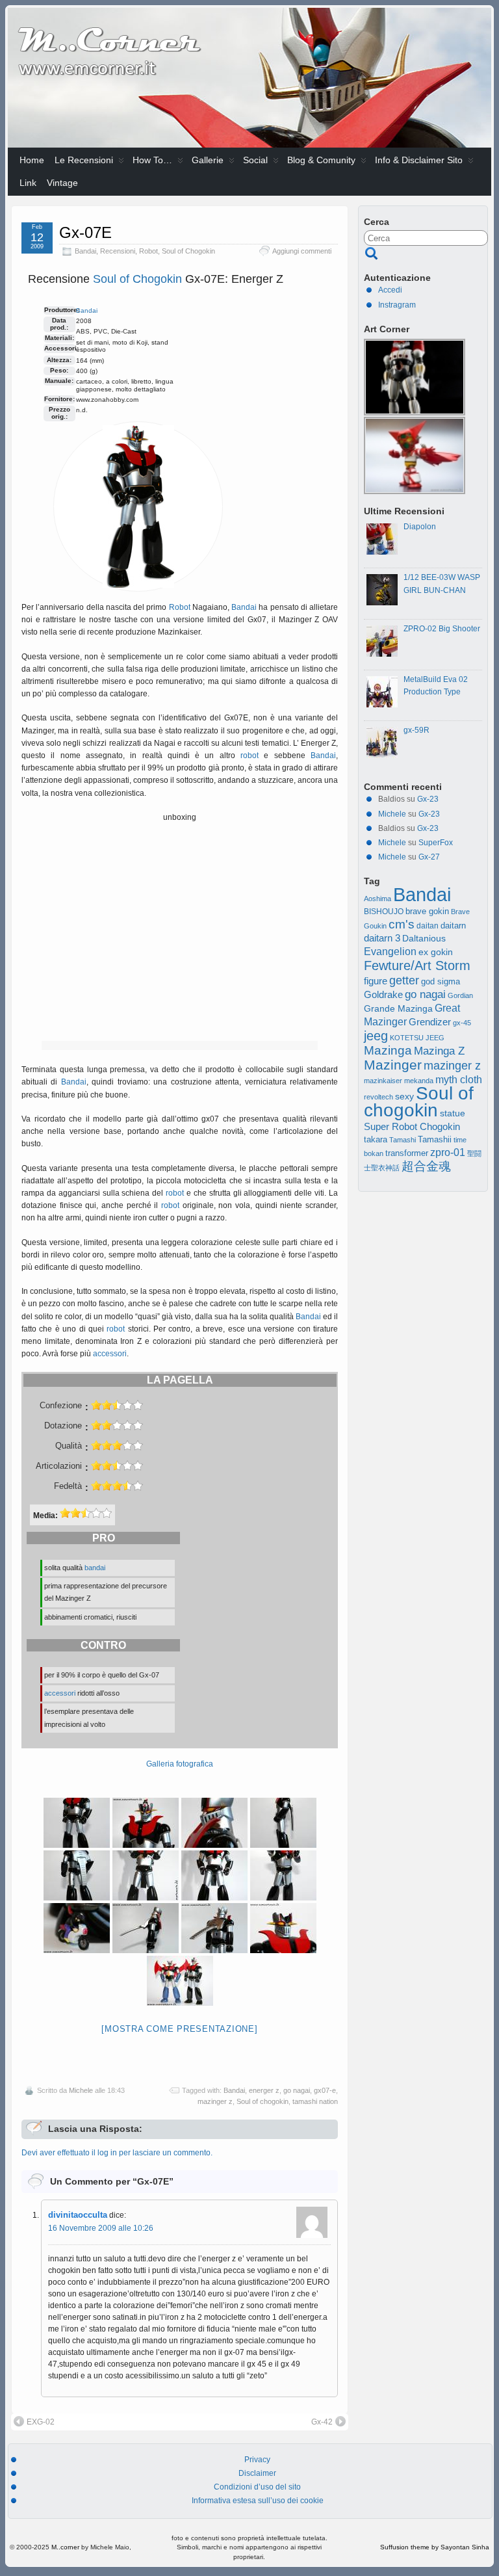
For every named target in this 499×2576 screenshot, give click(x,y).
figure (376, 981)
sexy (404, 1097)
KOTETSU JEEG (417, 1038)
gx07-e (325, 2090)
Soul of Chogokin (188, 251)
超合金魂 (426, 1166)
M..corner (65, 2547)
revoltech (378, 1097)
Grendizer (430, 1022)
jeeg (376, 1036)
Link (28, 183)
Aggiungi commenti (302, 251)
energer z (264, 2090)
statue (453, 1113)
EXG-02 (41, 2422)
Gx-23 (428, 799)
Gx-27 (429, 857)
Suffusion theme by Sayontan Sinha (435, 2547)
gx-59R (416, 730)
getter (404, 980)
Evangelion (390, 951)
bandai (95, 1568)
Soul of (113, 279)
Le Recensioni (84, 160)
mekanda (419, 1081)
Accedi (390, 290)
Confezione (61, 1406)
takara (376, 1140)
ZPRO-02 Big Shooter (442, 629)
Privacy (257, 2460)
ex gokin (436, 952)
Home (32, 160)
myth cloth (459, 1080)
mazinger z (215, 2101)
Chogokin (157, 279)
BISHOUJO (384, 912)
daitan (428, 926)
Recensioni (118, 251)
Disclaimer (257, 2473)
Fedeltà (68, 1486)
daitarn (453, 926)
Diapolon (420, 527)
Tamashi (403, 1140)
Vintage (62, 183)
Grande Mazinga (398, 1008)
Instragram (397, 305)
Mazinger (393, 1065)
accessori (110, 1354)
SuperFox (436, 843)
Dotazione (63, 1426)
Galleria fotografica (180, 1764)
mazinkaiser (383, 1081)
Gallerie (208, 160)
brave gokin (427, 911)
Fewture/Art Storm (417, 966)
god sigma (441, 982)
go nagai (297, 2090)
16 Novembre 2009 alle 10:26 (101, 2228)
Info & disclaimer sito (419, 160)
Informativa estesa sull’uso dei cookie (258, 2501)
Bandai (85, 251)
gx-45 (462, 1023)
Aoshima (377, 899)
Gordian (460, 995)
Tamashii (435, 1140)
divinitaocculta (78, 2215)
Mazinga (388, 1050)
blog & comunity (321, 160)
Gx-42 (322, 2422)
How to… (152, 160)
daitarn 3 (382, 938)
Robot (148, 251)
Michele (81, 2090)
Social (255, 160)
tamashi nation (315, 2101)
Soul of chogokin (262, 2101)
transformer (407, 1153)
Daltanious (424, 938)
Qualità (69, 1446)
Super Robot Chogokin (412, 1126)
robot (249, 756)
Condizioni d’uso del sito (257, 2487)
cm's (402, 924)
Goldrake (383, 995)
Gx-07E (85, 232)
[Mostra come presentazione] (179, 2029)
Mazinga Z (439, 1051)
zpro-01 (448, 1152)
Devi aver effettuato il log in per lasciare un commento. (117, 2153)
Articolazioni (59, 1466)
